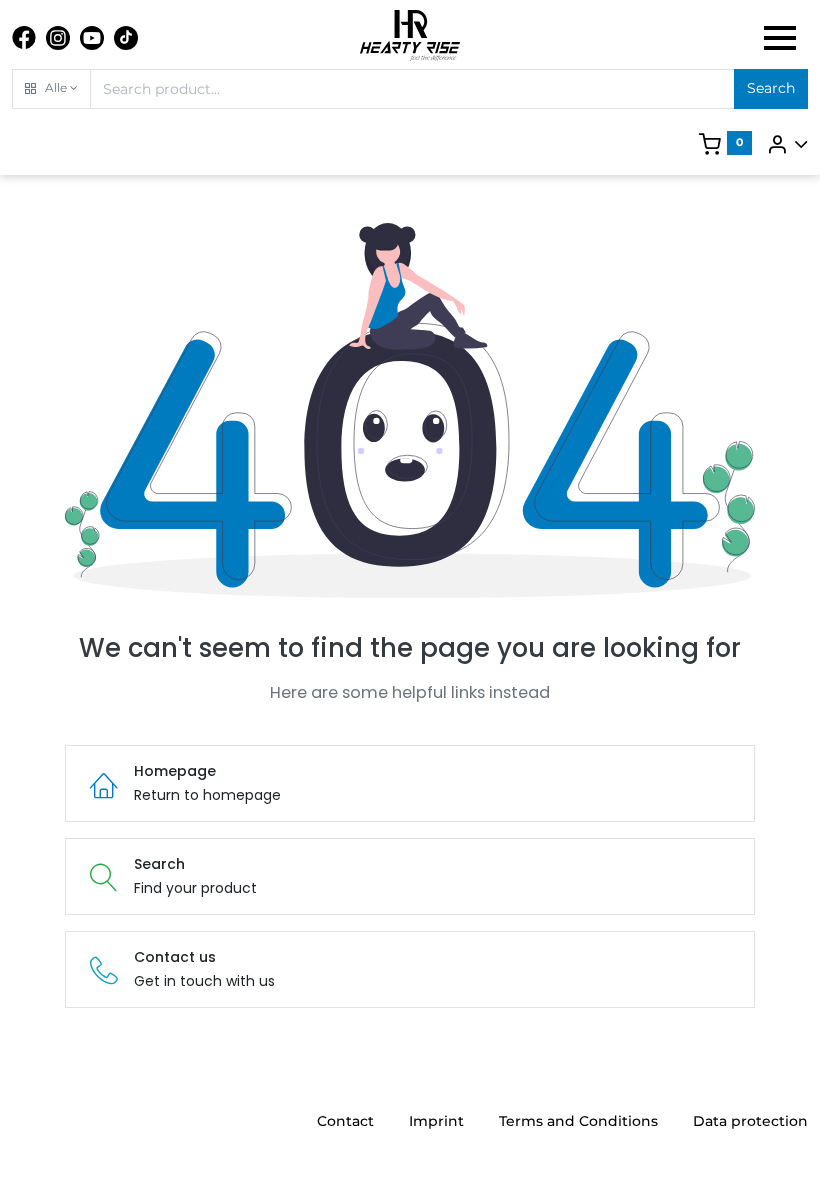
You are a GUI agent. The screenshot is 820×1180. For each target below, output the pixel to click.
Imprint (436, 1121)
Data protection (750, 1121)
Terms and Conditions (578, 1121)
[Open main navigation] (780, 38)
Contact (345, 1121)
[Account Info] (787, 144)
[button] (51, 89)
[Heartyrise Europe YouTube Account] (92, 38)
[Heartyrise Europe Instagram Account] (58, 38)
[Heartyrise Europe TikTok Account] (126, 38)
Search (771, 88)
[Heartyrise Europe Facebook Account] (24, 38)
